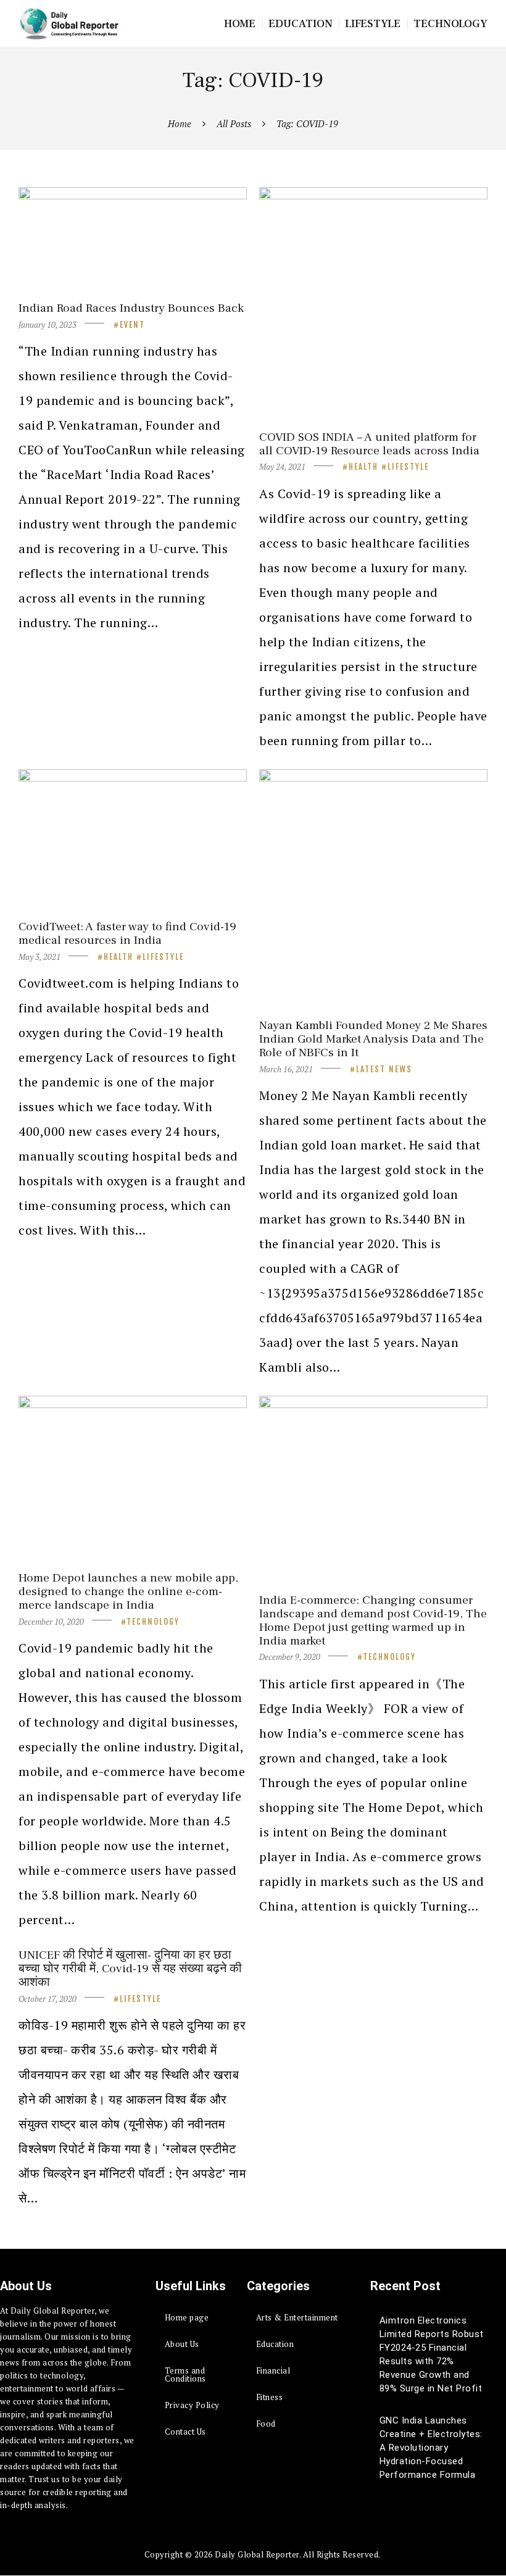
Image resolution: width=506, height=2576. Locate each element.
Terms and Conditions (185, 2374)
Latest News (384, 1069)
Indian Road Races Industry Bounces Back (131, 308)
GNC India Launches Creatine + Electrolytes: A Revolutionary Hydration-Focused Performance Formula (431, 2448)
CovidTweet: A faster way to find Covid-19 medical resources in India (127, 933)
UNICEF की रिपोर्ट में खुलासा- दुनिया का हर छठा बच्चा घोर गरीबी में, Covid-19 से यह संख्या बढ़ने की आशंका (130, 1969)
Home (180, 123)
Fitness (270, 2397)
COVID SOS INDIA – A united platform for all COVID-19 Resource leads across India (369, 444)
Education (275, 2344)
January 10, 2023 (48, 325)
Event (132, 325)
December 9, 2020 (290, 1657)
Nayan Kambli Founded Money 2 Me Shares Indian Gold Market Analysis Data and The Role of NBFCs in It (373, 1039)
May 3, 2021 (39, 957)
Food (266, 2424)
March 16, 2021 (286, 1069)
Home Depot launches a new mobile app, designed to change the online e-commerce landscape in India (128, 1591)
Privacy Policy (192, 2405)
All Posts (234, 123)
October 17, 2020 (48, 1999)
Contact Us (185, 2432)
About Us (182, 2344)
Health (363, 467)
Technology (153, 1622)
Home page (187, 2317)
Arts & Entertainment (297, 2317)
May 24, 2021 (282, 467)
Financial (273, 2370)
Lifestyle (408, 467)
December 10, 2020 (51, 1622)
